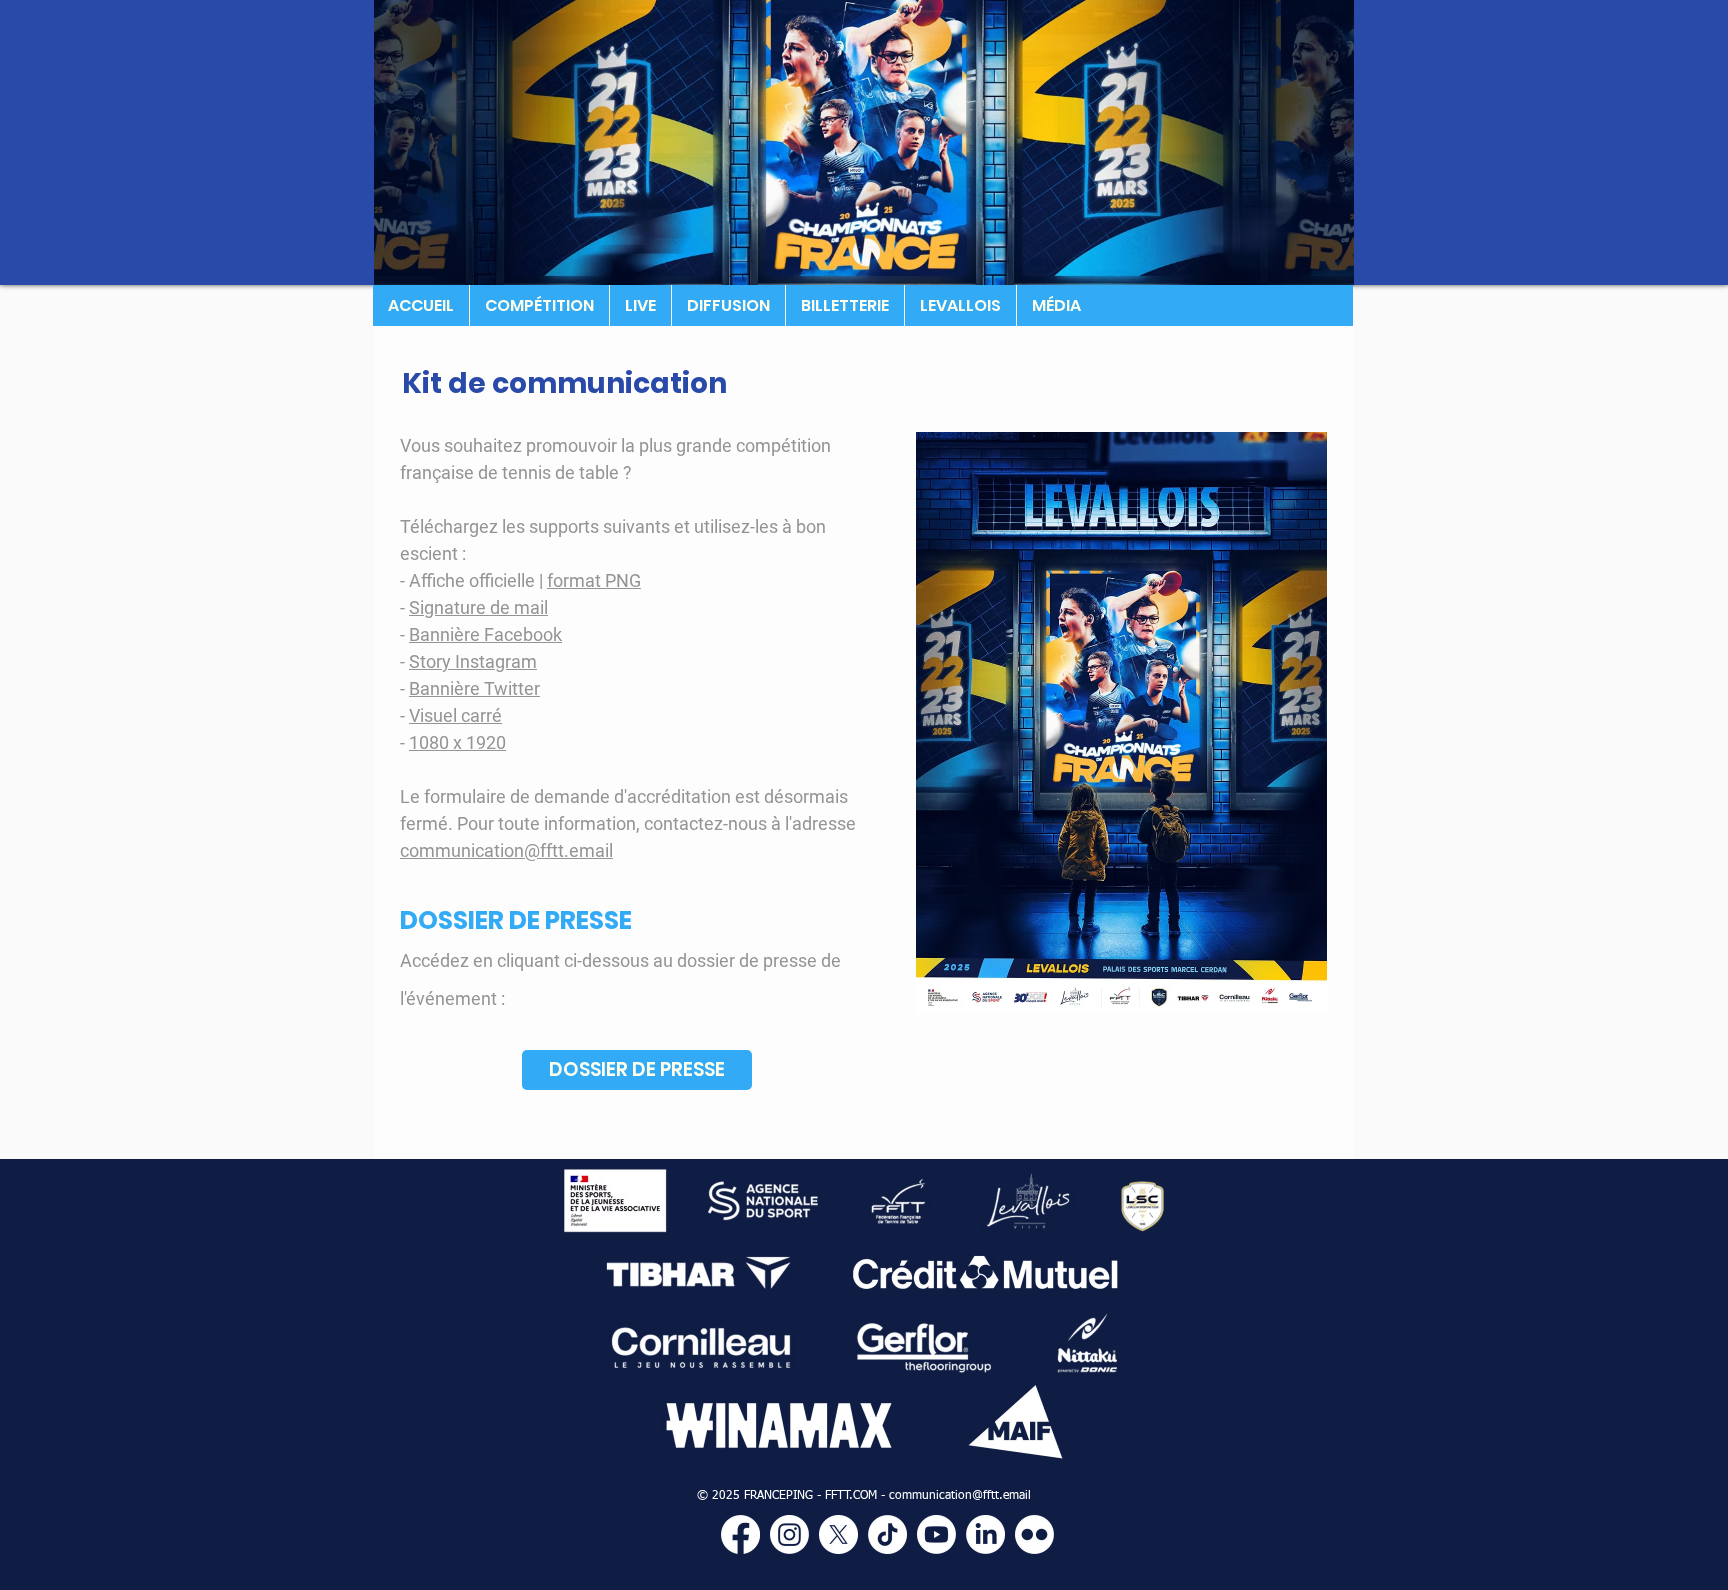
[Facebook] (740, 1534)
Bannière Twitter (474, 688)
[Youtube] (936, 1534)
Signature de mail (478, 607)
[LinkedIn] (985, 1534)
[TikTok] (887, 1534)
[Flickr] (1034, 1534)
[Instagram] (789, 1534)
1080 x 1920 (457, 742)
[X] (838, 1534)
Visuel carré (455, 715)
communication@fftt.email (506, 850)
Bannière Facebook (485, 634)
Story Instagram (473, 661)
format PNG (594, 580)
